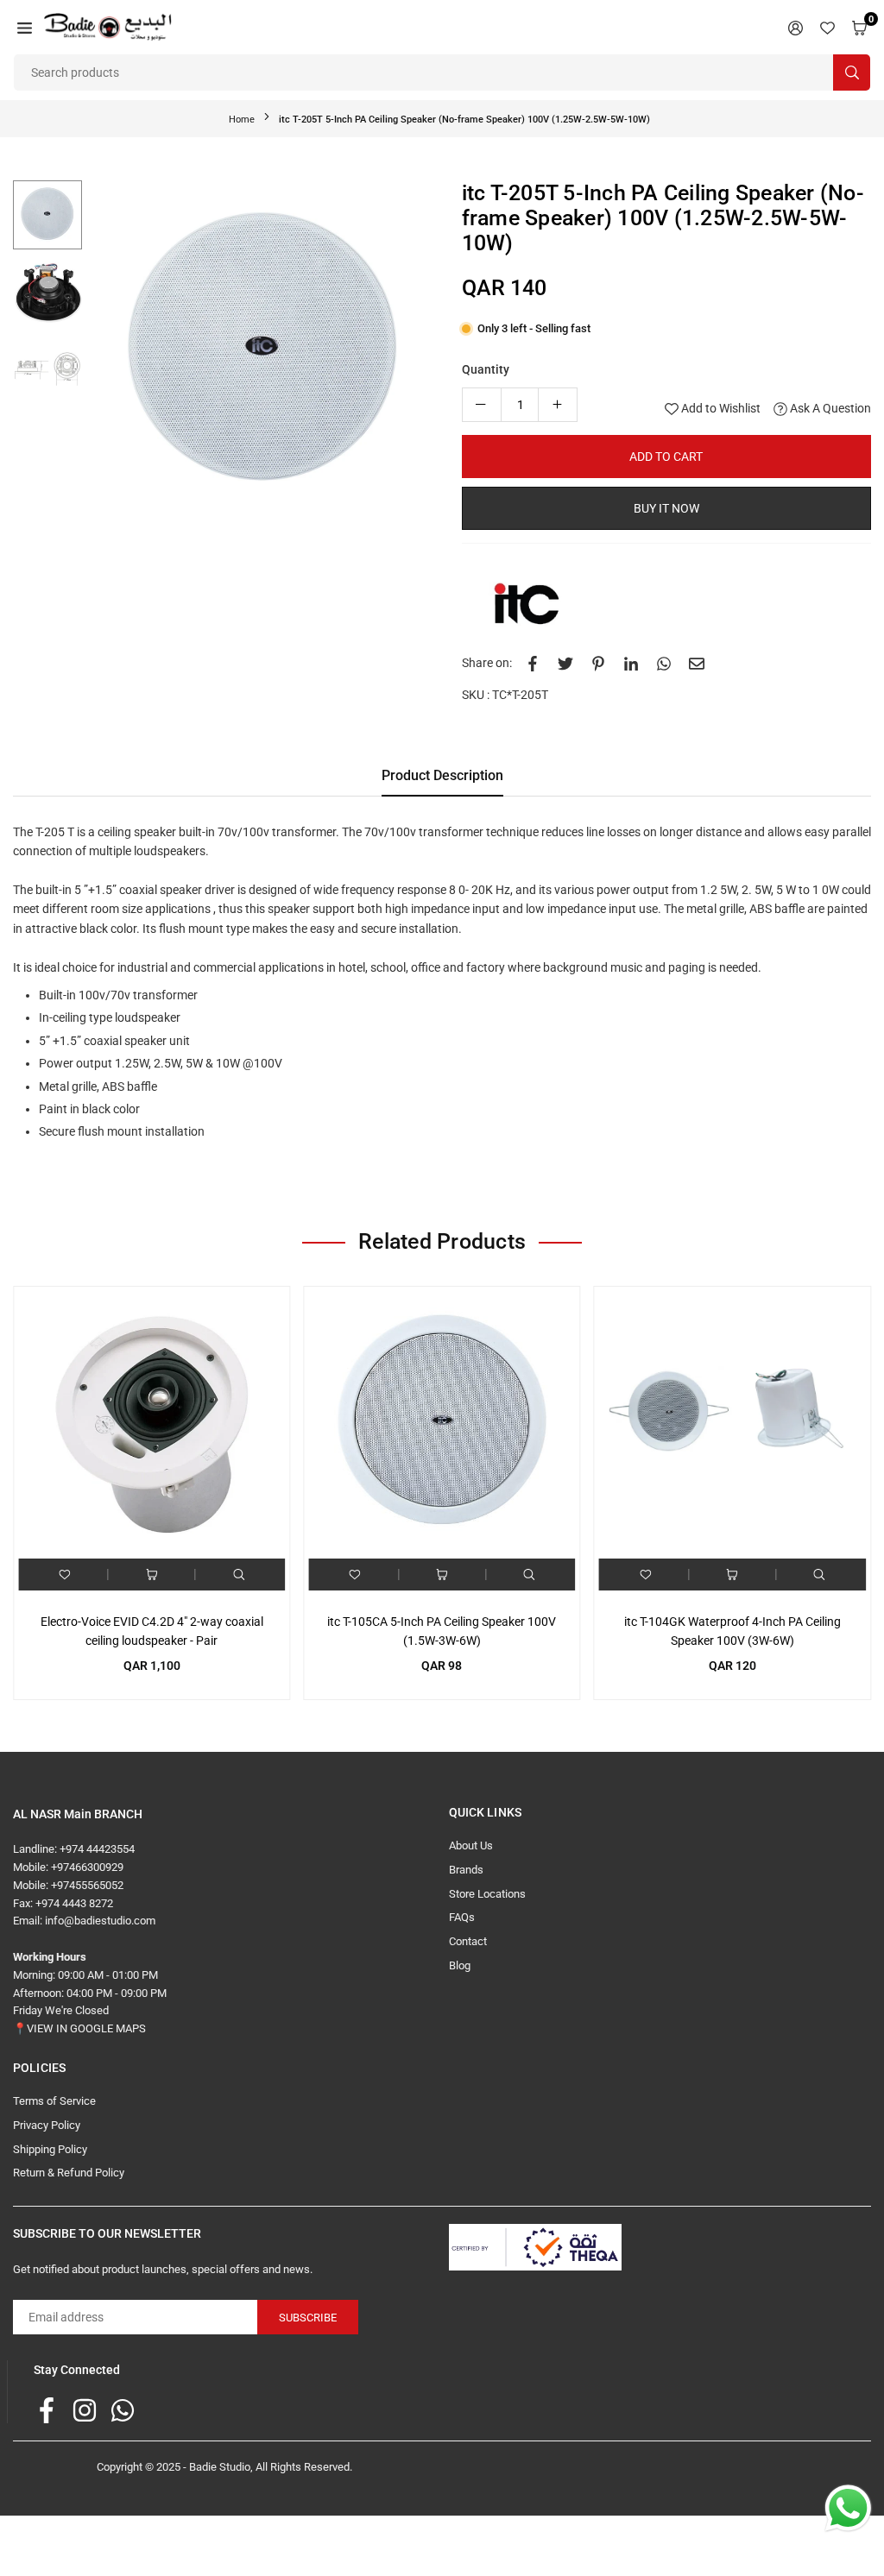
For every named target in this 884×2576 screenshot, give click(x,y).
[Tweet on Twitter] (565, 663)
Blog (460, 1965)
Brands (466, 1870)
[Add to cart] (152, 1575)
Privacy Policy (47, 2125)
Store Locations (487, 1894)
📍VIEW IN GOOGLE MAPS (79, 2028)
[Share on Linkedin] (631, 663)
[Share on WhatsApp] (664, 663)
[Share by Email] (697, 663)
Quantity (486, 369)
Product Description (442, 775)
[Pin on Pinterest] (598, 663)
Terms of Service (54, 2101)
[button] (25, 27)
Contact (468, 1941)
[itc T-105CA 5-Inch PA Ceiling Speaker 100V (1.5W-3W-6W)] (442, 1424)
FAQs (462, 1917)
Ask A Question (829, 408)
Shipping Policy (50, 2149)
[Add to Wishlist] (65, 1575)
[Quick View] (239, 1575)
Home (242, 120)
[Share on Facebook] (533, 663)
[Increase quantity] (558, 405)
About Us (471, 1845)
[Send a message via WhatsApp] (848, 2508)
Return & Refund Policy (69, 2173)
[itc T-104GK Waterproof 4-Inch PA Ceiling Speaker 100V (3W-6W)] (732, 1424)
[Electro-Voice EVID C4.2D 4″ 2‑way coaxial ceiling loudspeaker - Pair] (152, 1424)
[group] (263, 353)
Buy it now (666, 508)
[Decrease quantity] (482, 405)
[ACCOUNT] (796, 27)
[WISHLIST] (827, 27)
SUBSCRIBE (308, 2318)
